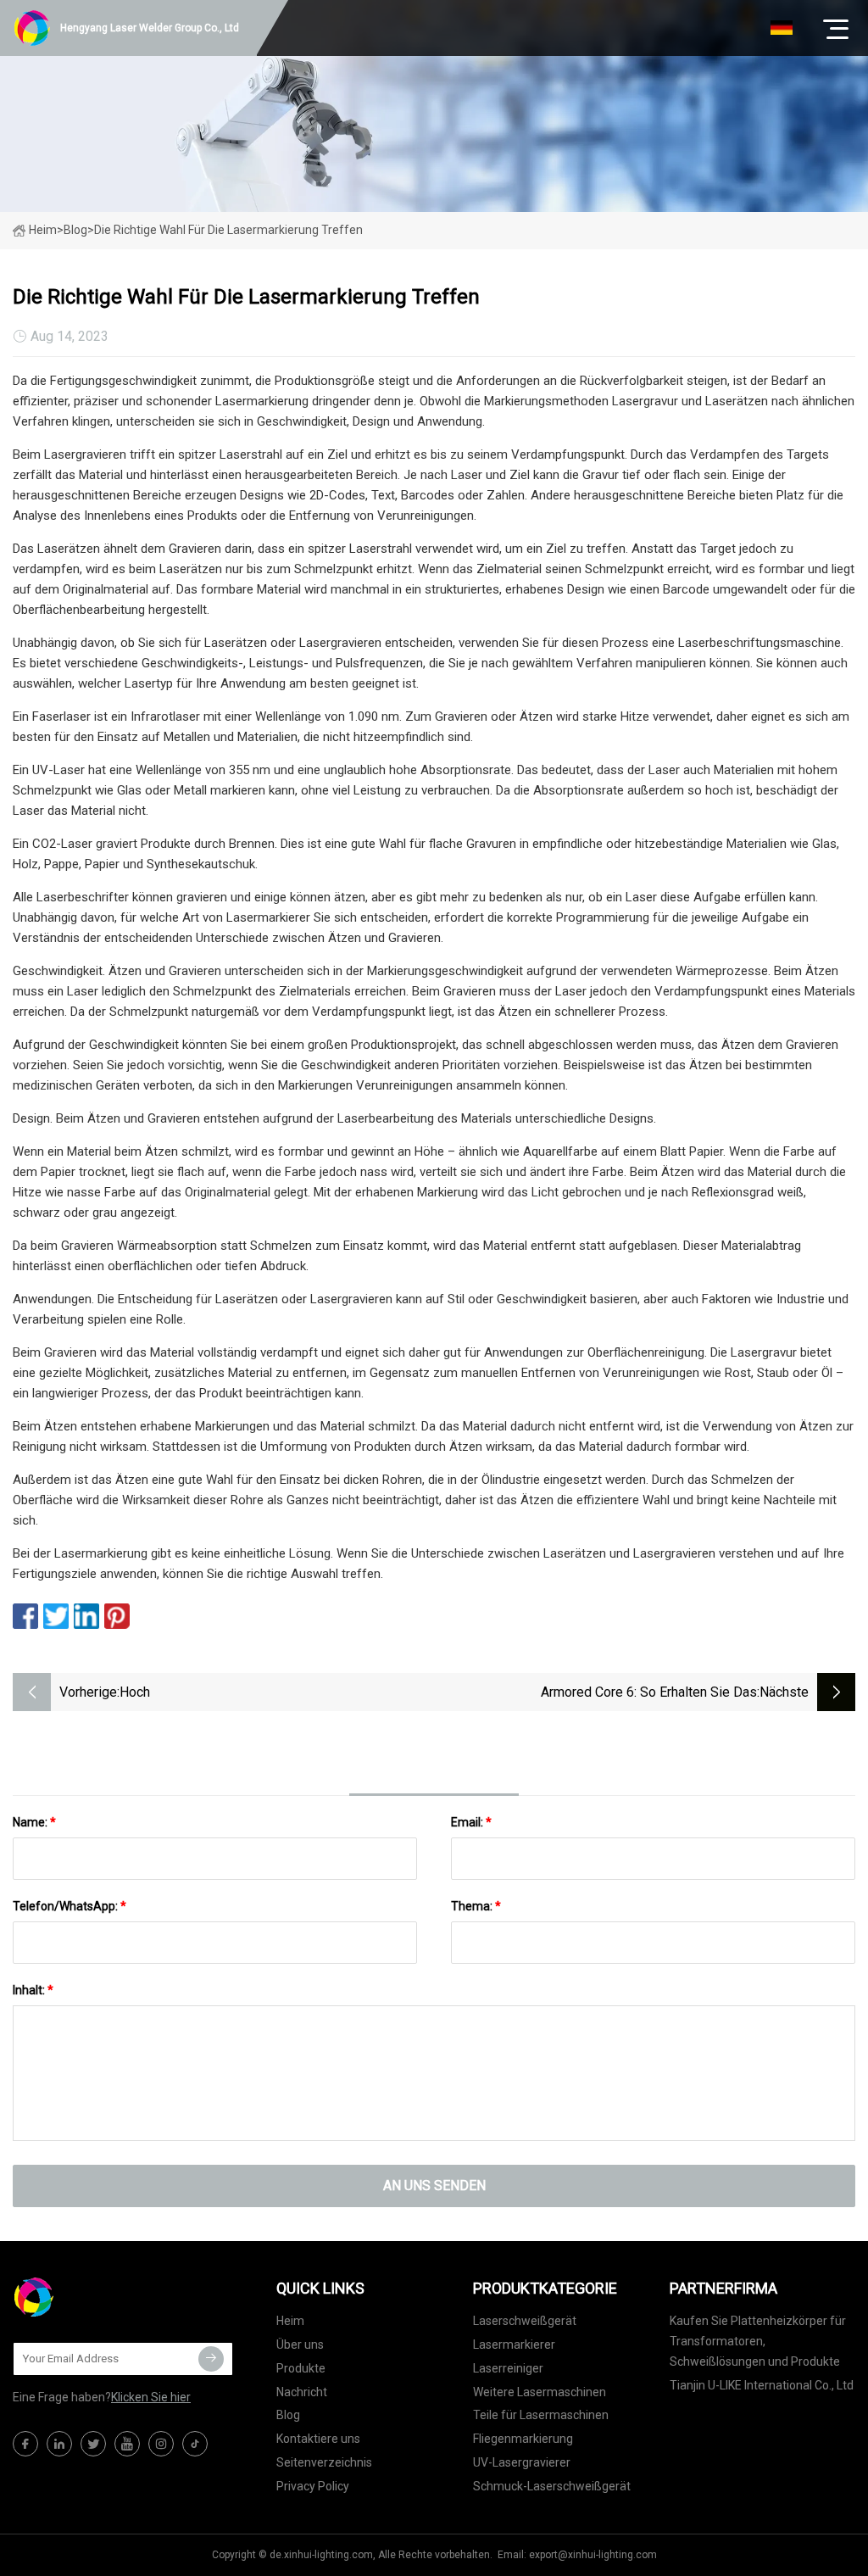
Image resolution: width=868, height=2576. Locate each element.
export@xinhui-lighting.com (593, 2555)
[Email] (211, 2359)
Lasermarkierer (514, 2345)
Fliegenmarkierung (523, 2439)
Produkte (301, 2368)
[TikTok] (195, 2444)
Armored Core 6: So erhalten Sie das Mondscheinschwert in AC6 (649, 1694)
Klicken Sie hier (151, 2397)
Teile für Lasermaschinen (541, 2415)
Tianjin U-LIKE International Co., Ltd (762, 2385)
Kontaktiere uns (318, 2439)
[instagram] (161, 2444)
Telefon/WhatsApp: (70, 1906)
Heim (43, 230)
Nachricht (302, 2392)
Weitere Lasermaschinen (540, 2392)
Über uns (300, 2345)
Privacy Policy (313, 2486)
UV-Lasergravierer (522, 2462)
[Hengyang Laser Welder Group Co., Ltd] (97, 2297)
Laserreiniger (508, 2368)
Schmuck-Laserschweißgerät (552, 2486)
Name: (34, 1822)
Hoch (135, 1692)
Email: (471, 1822)
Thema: (476, 1906)
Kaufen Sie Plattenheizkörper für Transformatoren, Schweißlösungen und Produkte (758, 2341)
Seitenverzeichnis (324, 2462)
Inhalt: (33, 1990)
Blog (288, 2415)
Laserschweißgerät (525, 2321)
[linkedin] (59, 2444)
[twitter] (93, 2444)
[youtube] (127, 2444)
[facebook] (25, 2444)
